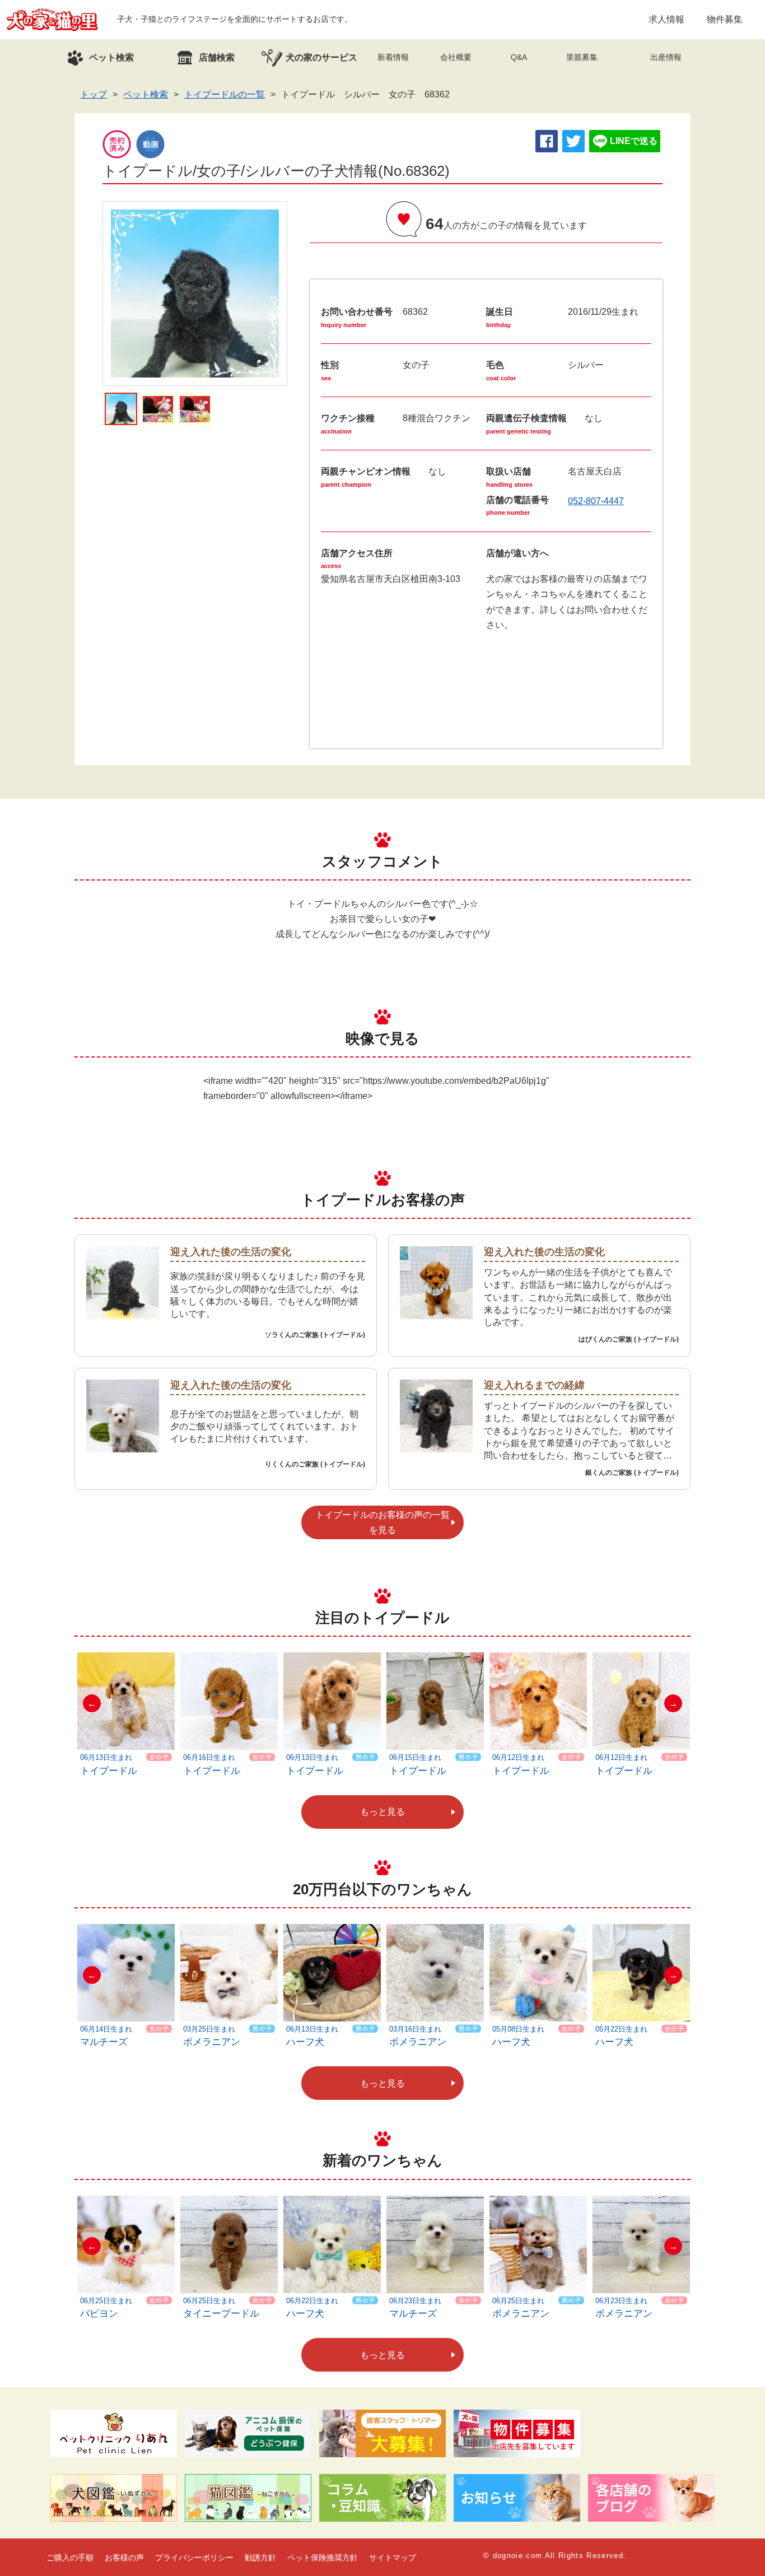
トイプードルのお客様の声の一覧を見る (382, 1522)
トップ (94, 94)
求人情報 (666, 19)
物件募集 (725, 19)
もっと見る (382, 1812)
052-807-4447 (596, 501)
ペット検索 (146, 94)
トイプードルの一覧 (225, 94)
